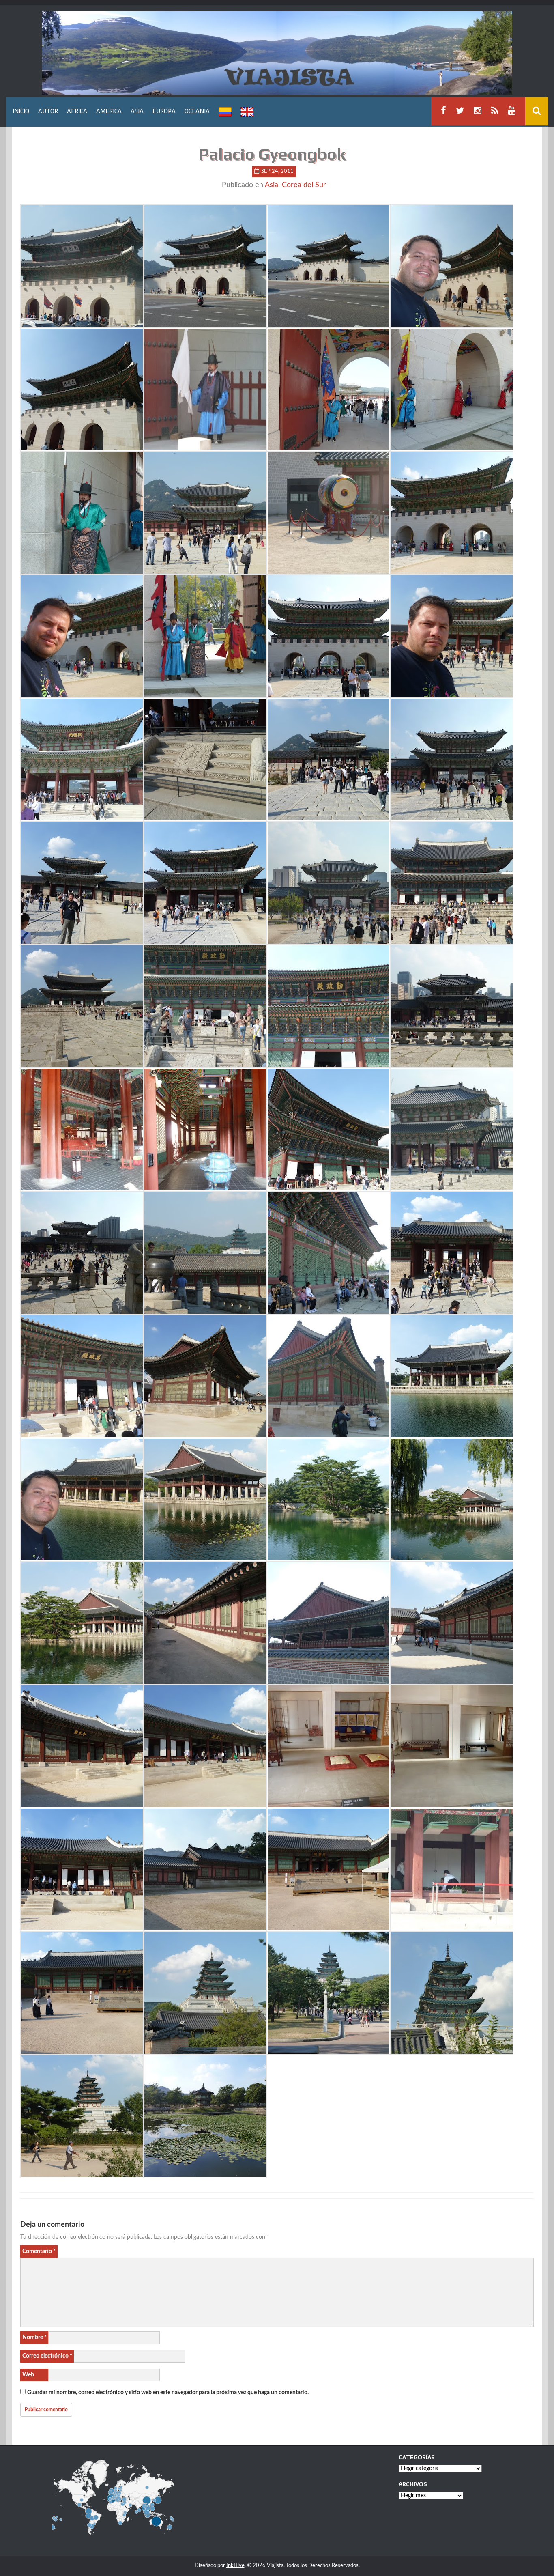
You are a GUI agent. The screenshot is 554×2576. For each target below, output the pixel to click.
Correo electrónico (47, 2356)
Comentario (39, 2251)
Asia (272, 185)
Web (28, 2375)
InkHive (235, 2566)
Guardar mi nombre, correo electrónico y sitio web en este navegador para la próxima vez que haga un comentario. (168, 2393)
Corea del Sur (304, 185)
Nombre (34, 2337)
